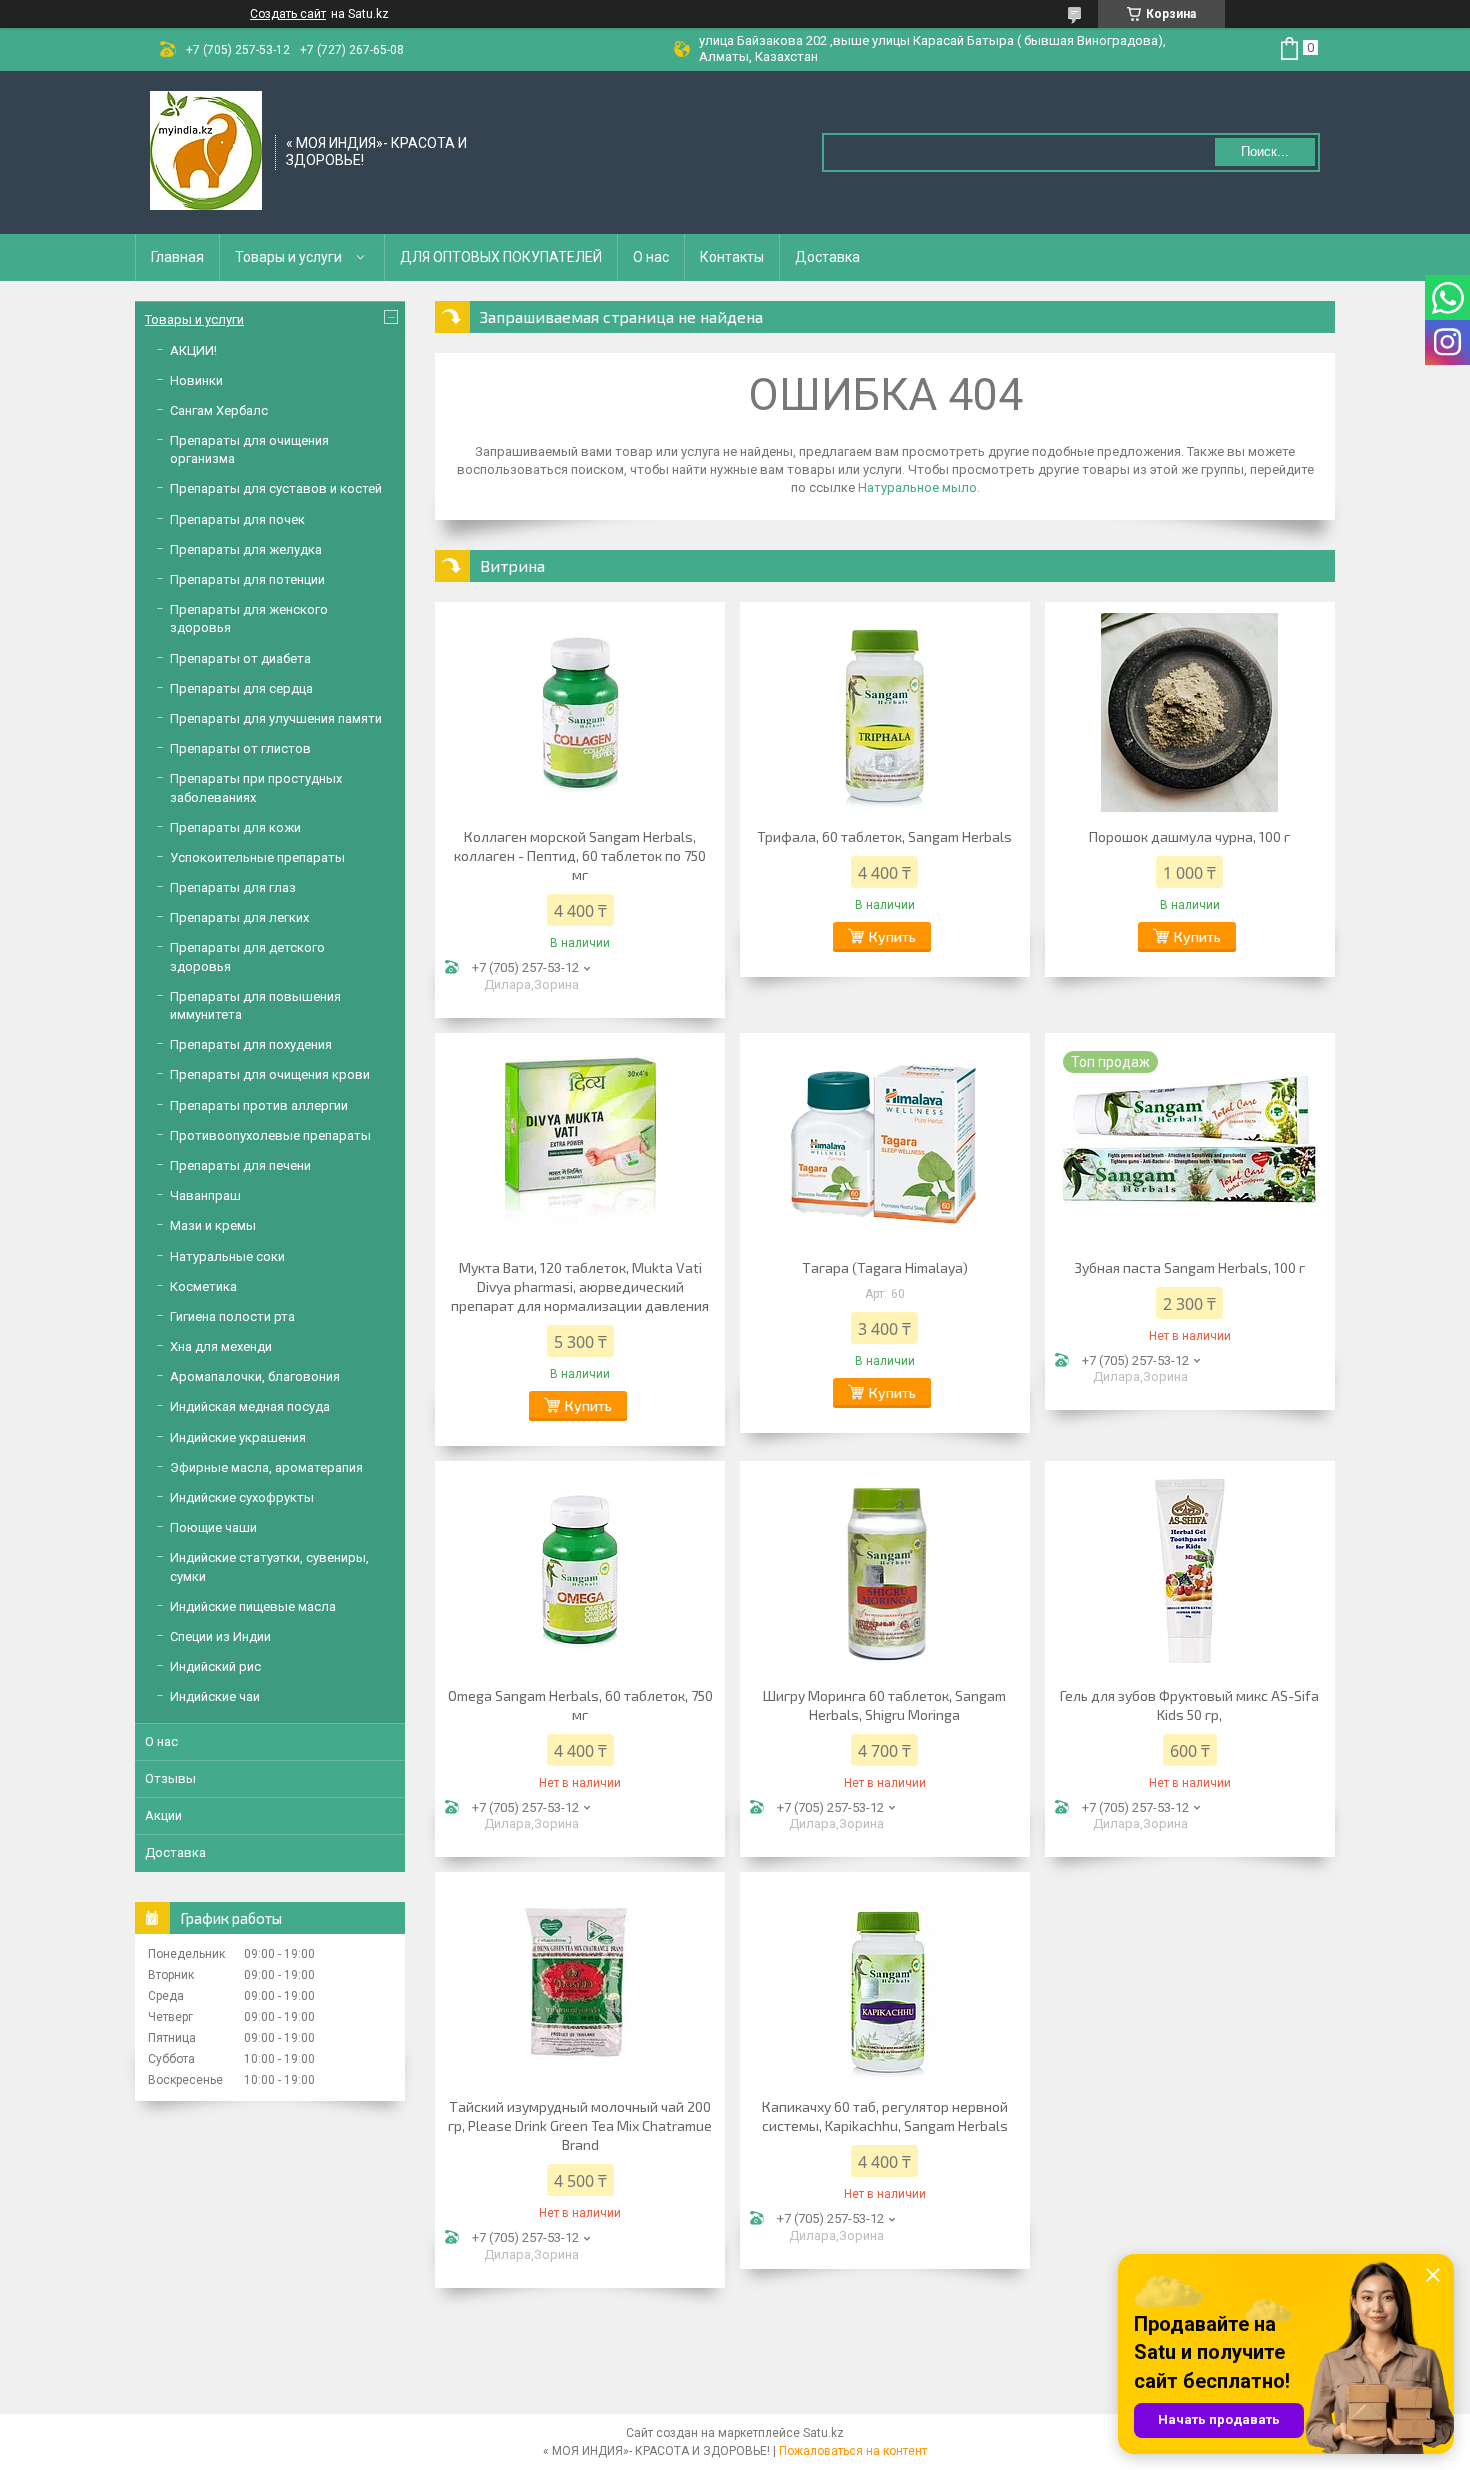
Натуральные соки (227, 1256)
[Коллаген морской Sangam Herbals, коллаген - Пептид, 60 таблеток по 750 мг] (580, 712)
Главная (177, 257)
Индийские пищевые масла (253, 1606)
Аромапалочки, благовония (255, 1376)
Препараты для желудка (246, 549)
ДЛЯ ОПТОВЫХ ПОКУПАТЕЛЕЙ (501, 257)
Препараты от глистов (240, 748)
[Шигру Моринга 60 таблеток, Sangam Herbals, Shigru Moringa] (885, 1571)
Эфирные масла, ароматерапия (266, 1467)
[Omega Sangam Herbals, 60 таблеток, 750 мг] (580, 1571)
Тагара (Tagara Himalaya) (885, 1267)
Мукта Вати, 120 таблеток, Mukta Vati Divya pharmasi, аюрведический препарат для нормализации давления (580, 1286)
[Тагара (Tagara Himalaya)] (885, 1143)
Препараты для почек (237, 519)
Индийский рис (215, 1666)
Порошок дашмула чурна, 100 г (1189, 836)
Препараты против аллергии (259, 1105)
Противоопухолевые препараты (270, 1135)
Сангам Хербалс (219, 410)
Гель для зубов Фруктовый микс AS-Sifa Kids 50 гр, (1189, 1705)
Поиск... (1265, 151)
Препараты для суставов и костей (276, 488)
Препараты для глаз (233, 887)
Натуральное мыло (917, 487)
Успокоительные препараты (257, 857)
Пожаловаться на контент (853, 2451)
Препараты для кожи (235, 827)
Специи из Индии (220, 1636)
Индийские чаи (215, 1696)
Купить (892, 936)
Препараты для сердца (241, 688)
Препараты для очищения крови (270, 1074)
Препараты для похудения (251, 1044)
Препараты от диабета (240, 658)
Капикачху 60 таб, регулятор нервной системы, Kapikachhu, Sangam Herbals (885, 2116)
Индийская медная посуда (250, 1406)
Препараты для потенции (247, 579)
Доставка (827, 257)
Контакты (732, 257)
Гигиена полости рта (232, 1316)
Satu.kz (823, 2433)
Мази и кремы (213, 1225)
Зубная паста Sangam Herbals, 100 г (1189, 1267)
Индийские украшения (238, 1437)
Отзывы (170, 1778)
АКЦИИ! (193, 350)
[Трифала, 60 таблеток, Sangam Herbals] (885, 712)
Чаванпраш (205, 1195)
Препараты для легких (239, 917)
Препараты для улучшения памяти (276, 718)
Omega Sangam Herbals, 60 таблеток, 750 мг (580, 1705)
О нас (651, 257)
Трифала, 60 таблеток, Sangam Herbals (884, 836)
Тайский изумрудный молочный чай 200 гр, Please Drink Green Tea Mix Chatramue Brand (580, 2125)
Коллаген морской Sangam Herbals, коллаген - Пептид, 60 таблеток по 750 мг (580, 855)
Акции (163, 1815)
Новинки (196, 380)
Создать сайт (288, 14)
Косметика (203, 1286)
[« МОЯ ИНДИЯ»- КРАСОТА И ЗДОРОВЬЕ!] (206, 151)
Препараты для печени (240, 1165)
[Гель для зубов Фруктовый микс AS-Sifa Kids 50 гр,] (1190, 1571)
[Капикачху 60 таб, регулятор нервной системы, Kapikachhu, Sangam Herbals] (885, 1982)
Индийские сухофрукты (242, 1497)
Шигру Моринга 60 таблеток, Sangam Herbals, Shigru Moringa (884, 1705)
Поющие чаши (213, 1527)
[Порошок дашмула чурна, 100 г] (1190, 712)
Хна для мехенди (221, 1346)
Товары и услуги (288, 257)
